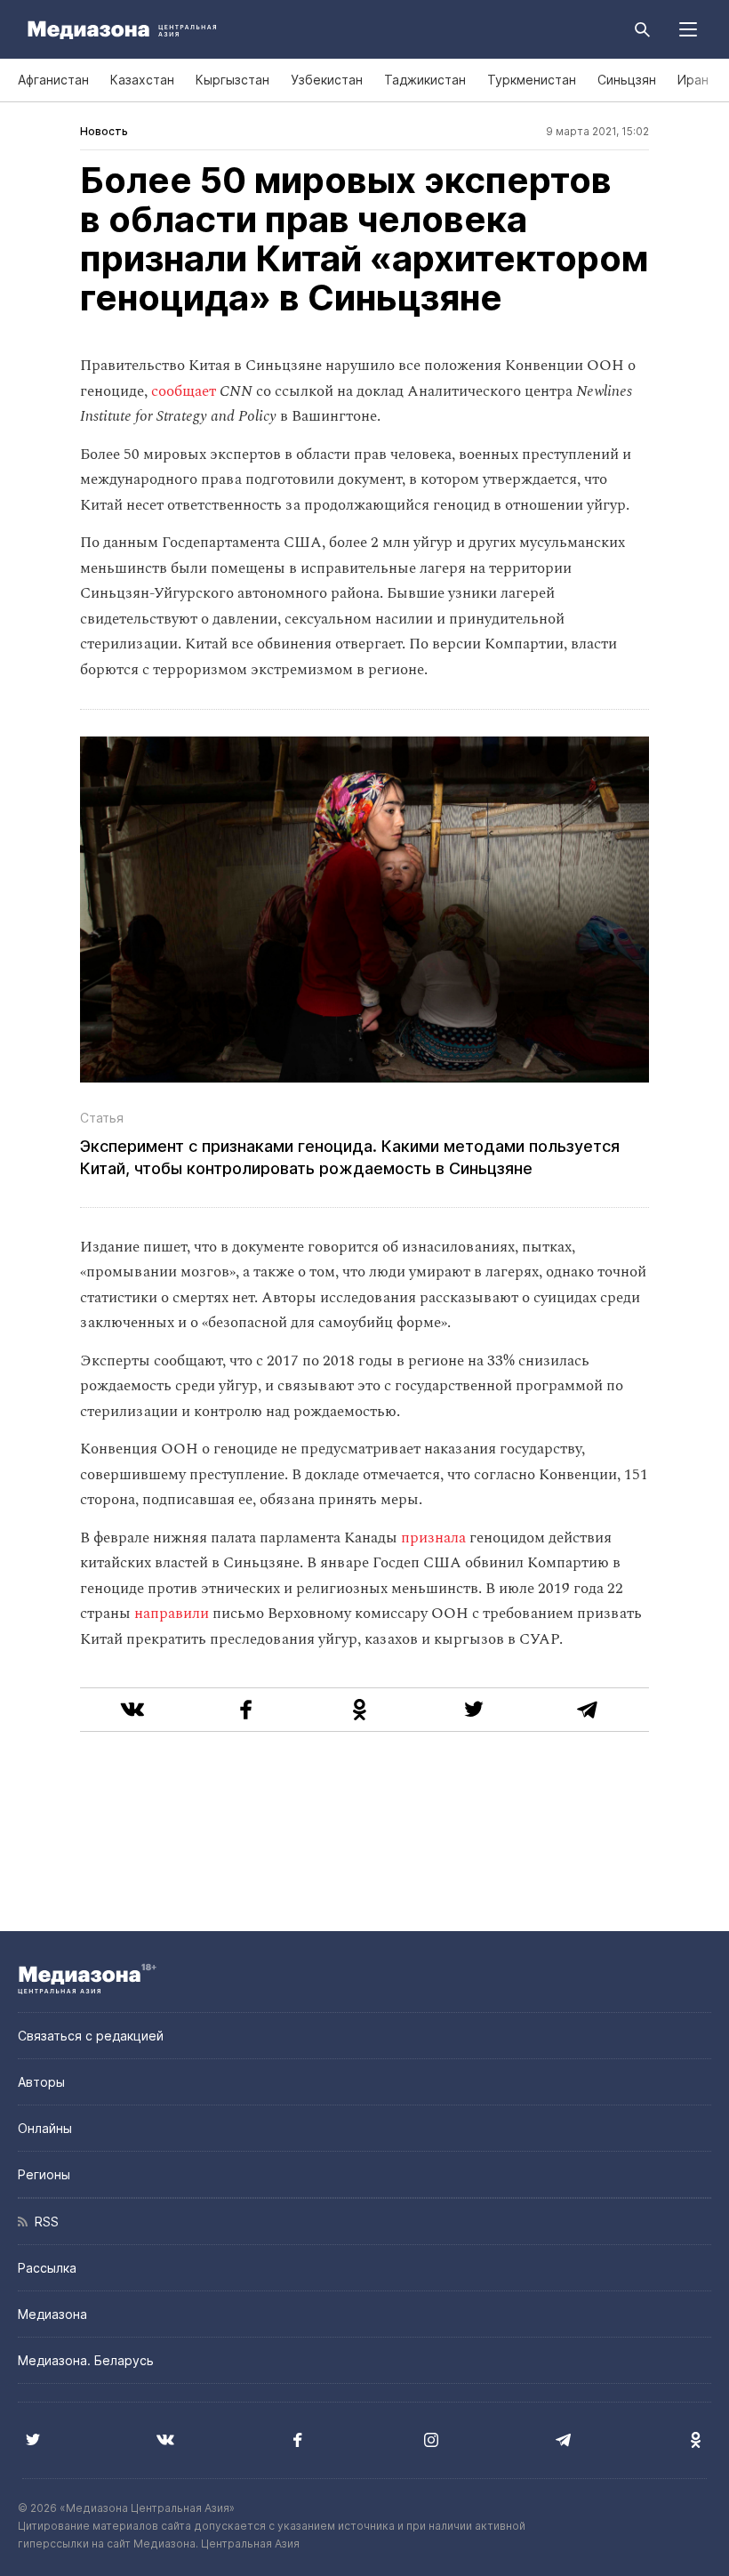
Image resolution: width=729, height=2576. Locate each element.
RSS (43, 2222)
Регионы (44, 2174)
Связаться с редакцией (91, 2036)
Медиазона (52, 2314)
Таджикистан (425, 80)
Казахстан (142, 80)
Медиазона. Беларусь (86, 2360)
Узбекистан (327, 80)
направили (172, 1614)
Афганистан (53, 80)
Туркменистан (532, 80)
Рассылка (47, 2268)
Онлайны (45, 2128)
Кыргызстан (232, 80)
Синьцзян (627, 80)
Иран (693, 80)
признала (433, 1538)
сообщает (184, 391)
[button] (688, 29)
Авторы (41, 2082)
